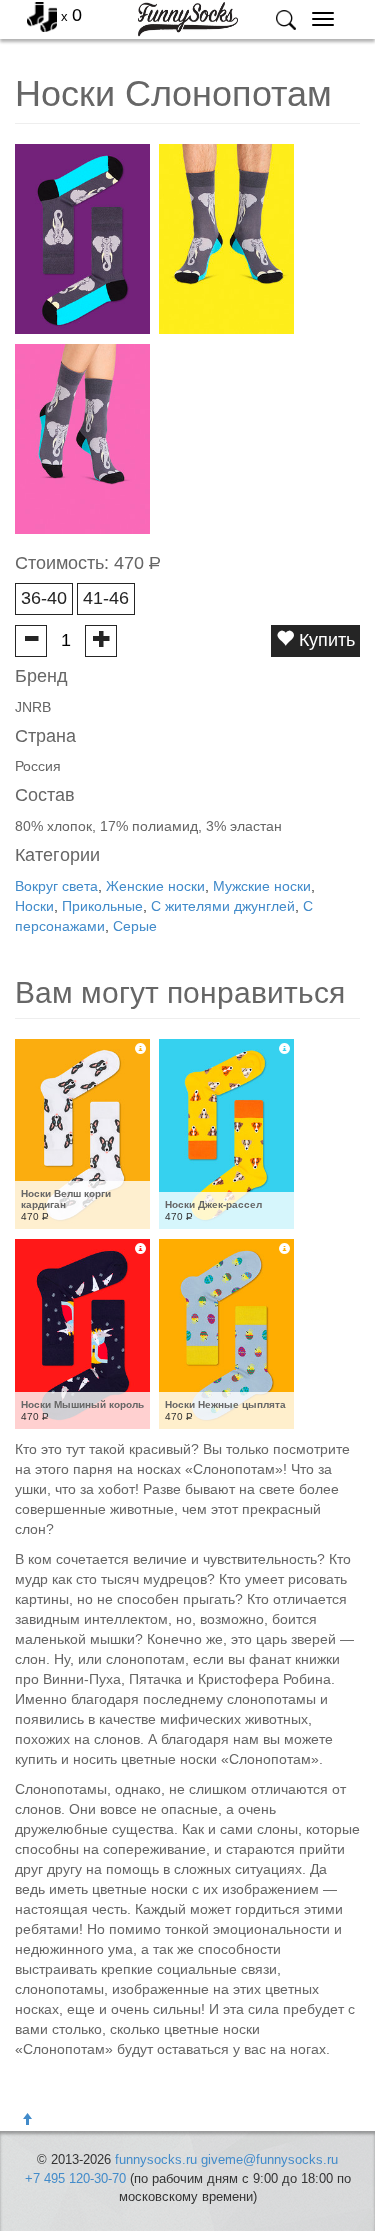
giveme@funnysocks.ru (269, 2159)
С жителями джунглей (223, 906)
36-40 (44, 598)
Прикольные (102, 906)
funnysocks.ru (156, 2159)
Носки (34, 906)
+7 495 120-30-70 (75, 2178)
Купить (324, 640)
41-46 (106, 598)
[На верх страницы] (27, 2120)
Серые (135, 926)
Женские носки (155, 886)
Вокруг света (56, 886)
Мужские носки (262, 886)
